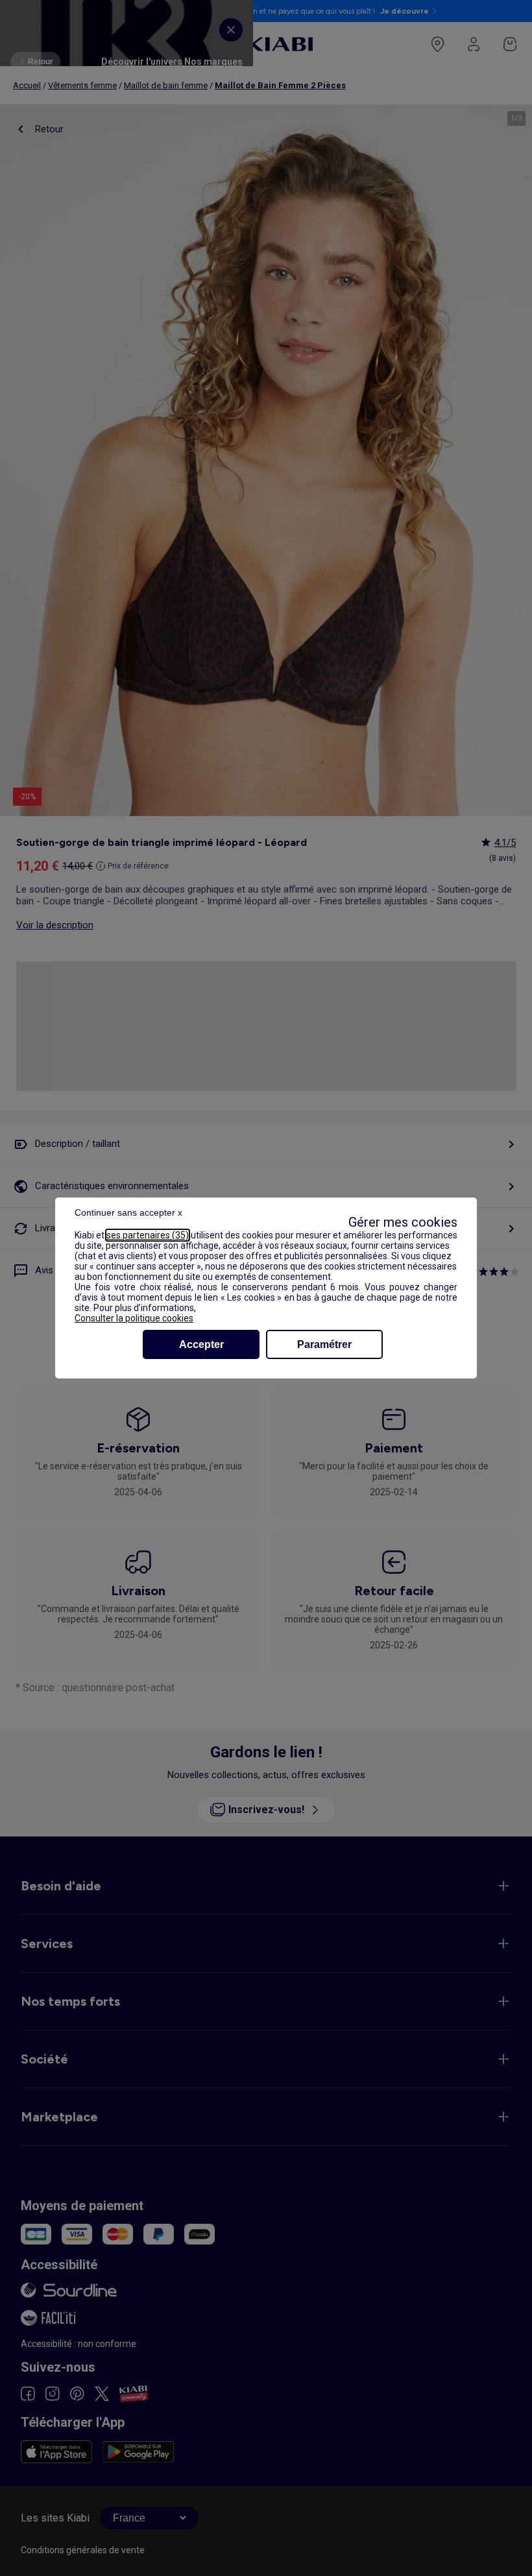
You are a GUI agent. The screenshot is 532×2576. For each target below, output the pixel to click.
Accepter (201, 1344)
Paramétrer (324, 1344)
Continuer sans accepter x (128, 1212)
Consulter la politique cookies (134, 1318)
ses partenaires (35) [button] (148, 1235)
